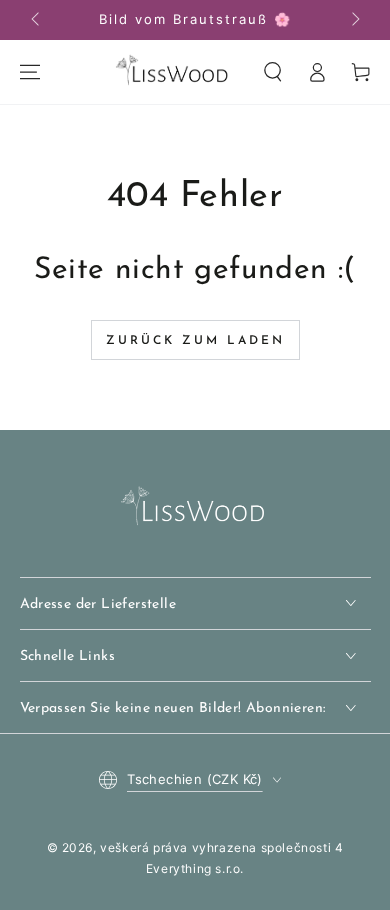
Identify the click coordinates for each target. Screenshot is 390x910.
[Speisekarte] (30, 72)
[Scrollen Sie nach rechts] (354, 20)
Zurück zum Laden (195, 341)
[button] (273, 72)
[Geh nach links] (37, 20)
